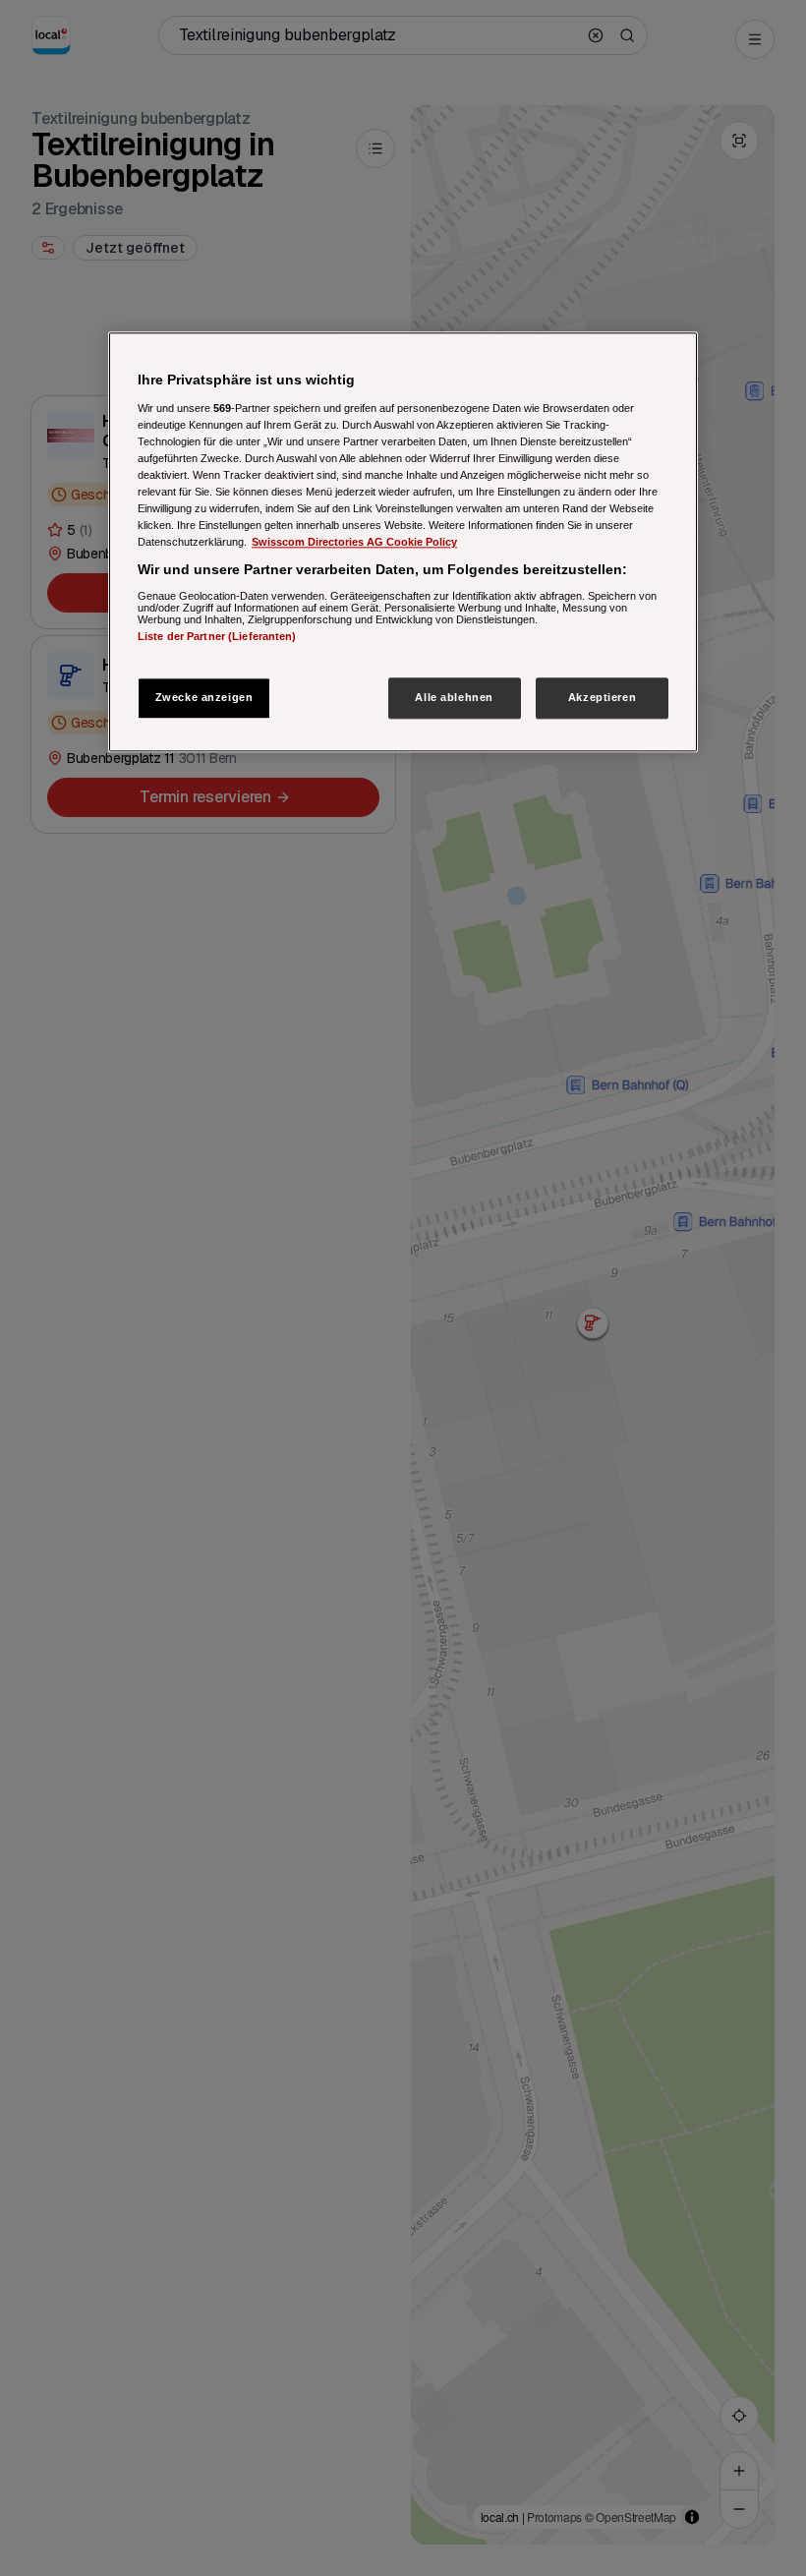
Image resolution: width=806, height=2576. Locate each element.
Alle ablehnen (454, 697)
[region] (403, 542)
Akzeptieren (602, 697)
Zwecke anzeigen (204, 697)
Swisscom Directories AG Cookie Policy (354, 542)
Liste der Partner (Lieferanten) (217, 636)
